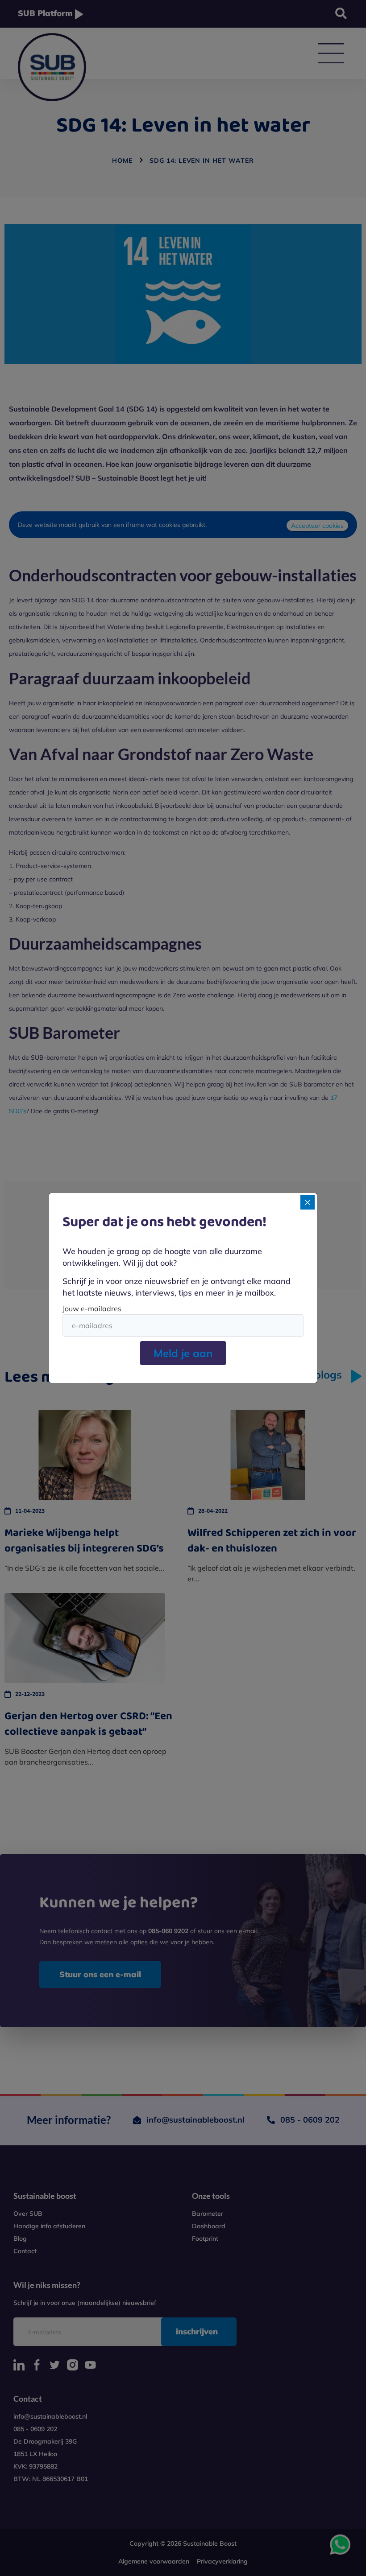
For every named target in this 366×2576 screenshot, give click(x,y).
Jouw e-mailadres (92, 1309)
